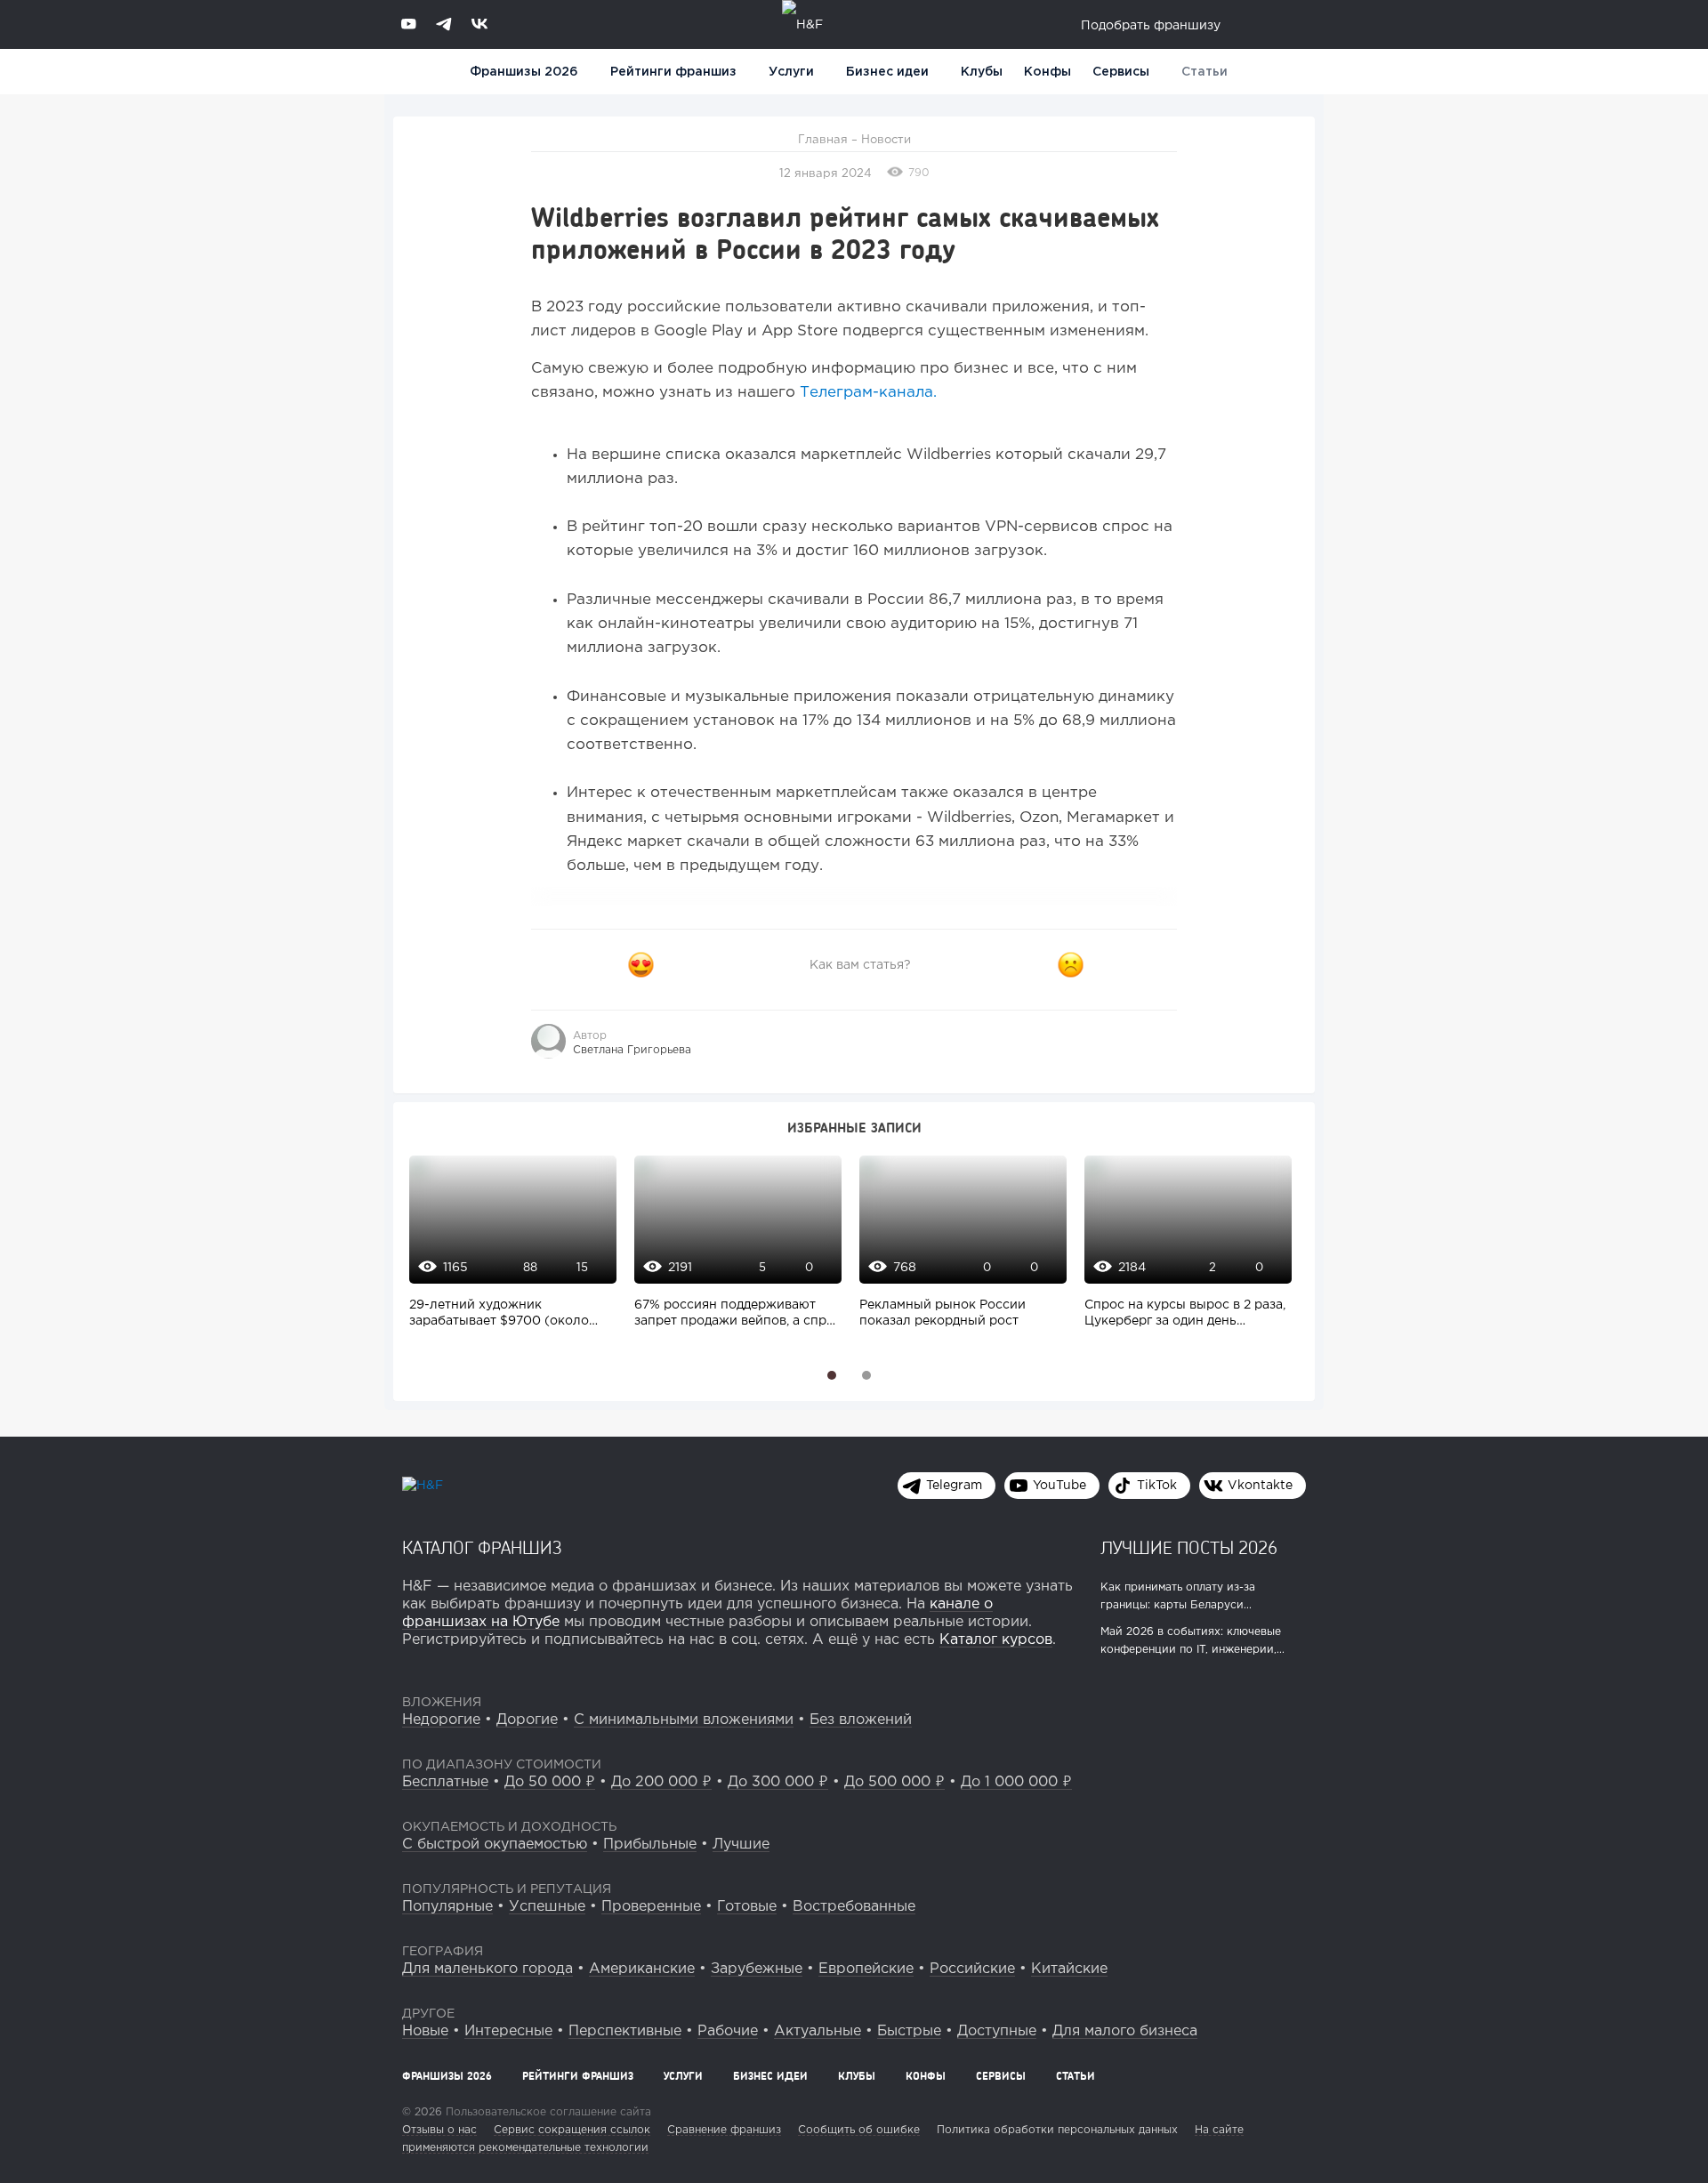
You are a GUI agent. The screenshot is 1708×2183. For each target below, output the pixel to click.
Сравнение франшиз (724, 2130)
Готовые (747, 1907)
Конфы (1047, 72)
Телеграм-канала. (868, 393)
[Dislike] (1071, 965)
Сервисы (1121, 72)
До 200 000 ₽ (661, 1782)
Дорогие (527, 1720)
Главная (823, 140)
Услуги (683, 2076)
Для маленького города (487, 1969)
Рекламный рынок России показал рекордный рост (943, 1313)
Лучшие (741, 1845)
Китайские (1069, 1969)
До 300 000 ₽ (778, 1782)
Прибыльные (650, 1845)
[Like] (640, 965)
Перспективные (625, 2031)
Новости (886, 140)
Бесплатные (445, 1782)
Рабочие (728, 2031)
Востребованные (854, 1907)
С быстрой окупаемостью (495, 1845)
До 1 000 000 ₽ (1016, 1782)
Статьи (1204, 72)
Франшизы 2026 (524, 72)
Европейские (866, 1969)
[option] (508, 1252)
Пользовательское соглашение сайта (547, 2112)
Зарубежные (757, 1969)
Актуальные (818, 2031)
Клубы (982, 72)
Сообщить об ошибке (859, 2130)
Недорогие (441, 1720)
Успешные (547, 1907)
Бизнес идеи (887, 72)
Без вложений (861, 1720)
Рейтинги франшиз (673, 72)
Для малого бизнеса (1125, 2031)
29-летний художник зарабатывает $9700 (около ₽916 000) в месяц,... (499, 1315)
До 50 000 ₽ (550, 1782)
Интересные (508, 2031)
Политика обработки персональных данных (1057, 2130)
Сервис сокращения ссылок (572, 2130)
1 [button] (832, 1375)
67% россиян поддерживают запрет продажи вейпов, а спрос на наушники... (738, 1315)
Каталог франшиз (482, 1547)
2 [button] (866, 1375)
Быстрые (909, 2031)
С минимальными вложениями (684, 1720)
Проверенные (651, 1907)
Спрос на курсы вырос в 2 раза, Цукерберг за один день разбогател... (1185, 1315)
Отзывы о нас (439, 2130)
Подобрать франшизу (1151, 26)
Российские (972, 1969)
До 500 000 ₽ (894, 1782)
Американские (642, 1969)
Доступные (997, 2031)
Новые (425, 2031)
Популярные (447, 1907)
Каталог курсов (996, 1640)
